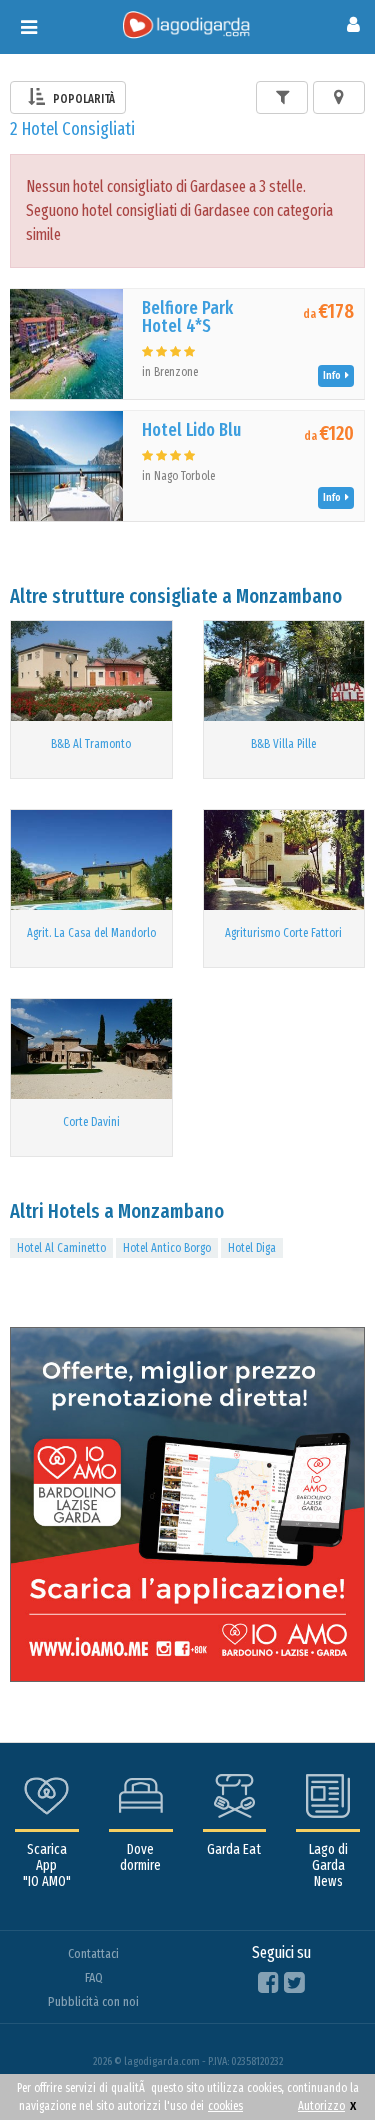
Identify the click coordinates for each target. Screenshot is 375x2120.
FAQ (94, 1977)
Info (334, 375)
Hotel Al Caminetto (61, 1248)
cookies (225, 2106)
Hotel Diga (252, 1248)
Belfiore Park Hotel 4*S (187, 317)
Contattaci (93, 1953)
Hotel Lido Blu (191, 430)
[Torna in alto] (319, 2064)
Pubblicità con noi (93, 2001)
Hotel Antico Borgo (167, 1248)
